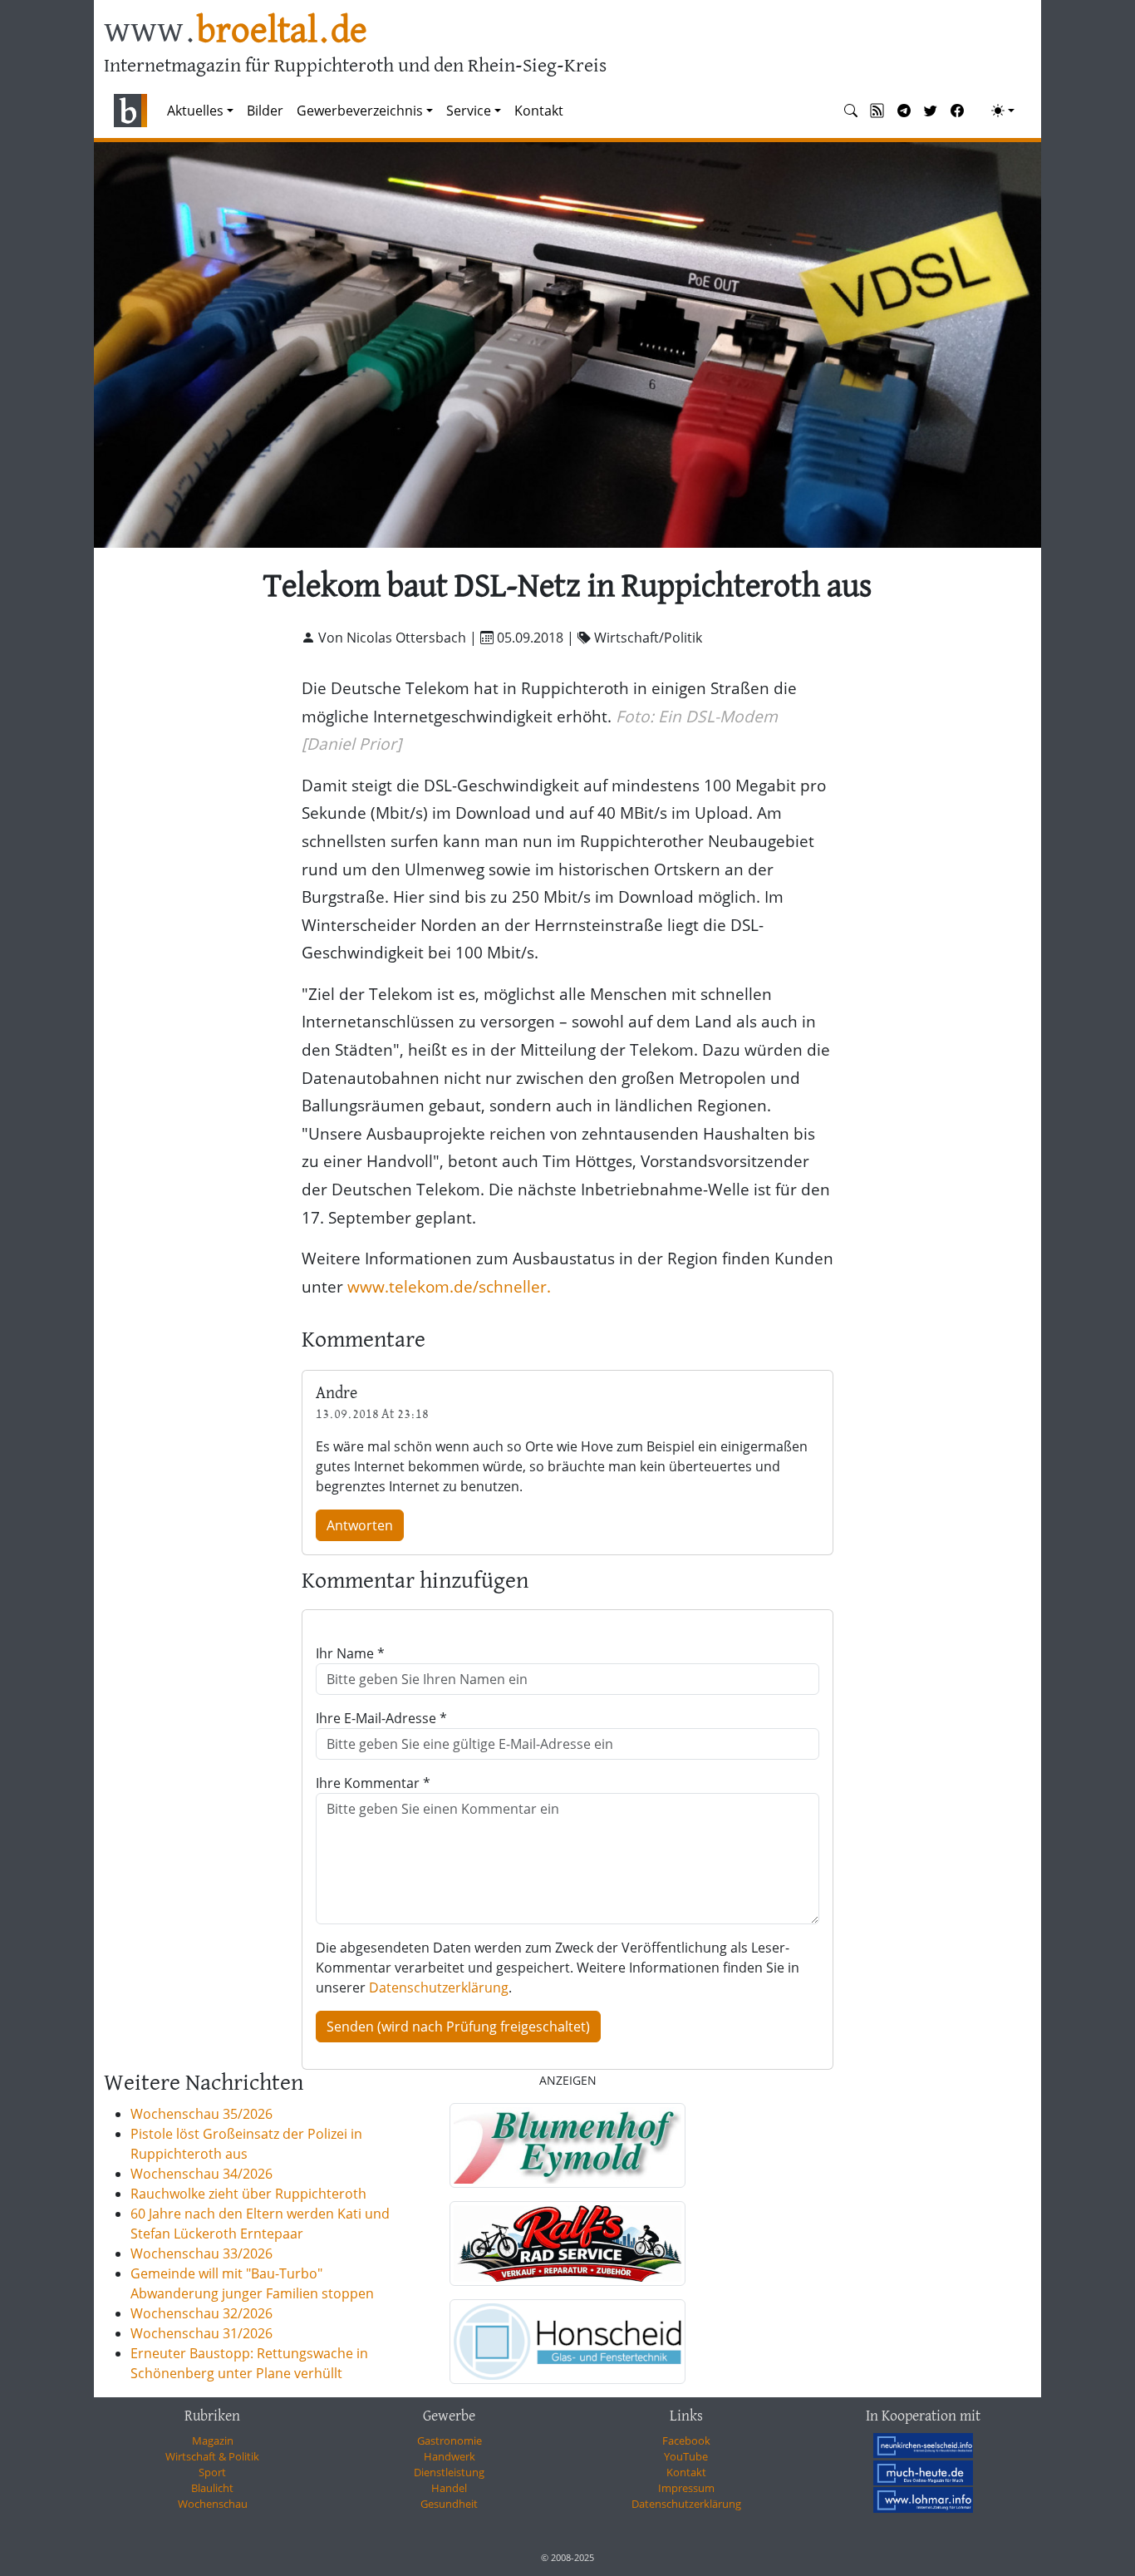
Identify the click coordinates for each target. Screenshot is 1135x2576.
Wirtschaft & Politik (212, 2456)
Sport (212, 2472)
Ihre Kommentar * (373, 1783)
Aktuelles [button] (195, 111)
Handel (449, 2488)
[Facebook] (957, 111)
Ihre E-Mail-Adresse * (381, 1718)
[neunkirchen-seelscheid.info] (923, 2445)
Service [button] (469, 111)
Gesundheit (449, 2504)
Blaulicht (212, 2488)
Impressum (686, 2488)
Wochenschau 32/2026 (201, 2313)
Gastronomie (450, 2441)
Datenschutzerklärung (439, 1987)
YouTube (686, 2456)
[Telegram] (904, 111)
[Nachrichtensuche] (851, 111)
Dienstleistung (449, 2472)
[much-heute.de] (923, 2472)
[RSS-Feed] (877, 111)
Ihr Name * (350, 1653)
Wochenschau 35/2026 (201, 2114)
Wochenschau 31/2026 (201, 2333)
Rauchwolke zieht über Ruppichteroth (248, 2194)
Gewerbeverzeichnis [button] (360, 111)
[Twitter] (931, 111)
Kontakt (539, 111)
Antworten (360, 1525)
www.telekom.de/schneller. (449, 1286)
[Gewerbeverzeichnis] (567, 2145)
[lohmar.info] (923, 2500)
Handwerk (450, 2456)
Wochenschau (213, 2504)
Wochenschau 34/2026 (201, 2174)
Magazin (213, 2441)
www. (236, 32)
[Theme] (1003, 111)
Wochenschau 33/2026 (201, 2253)
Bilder (265, 111)
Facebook (686, 2441)
